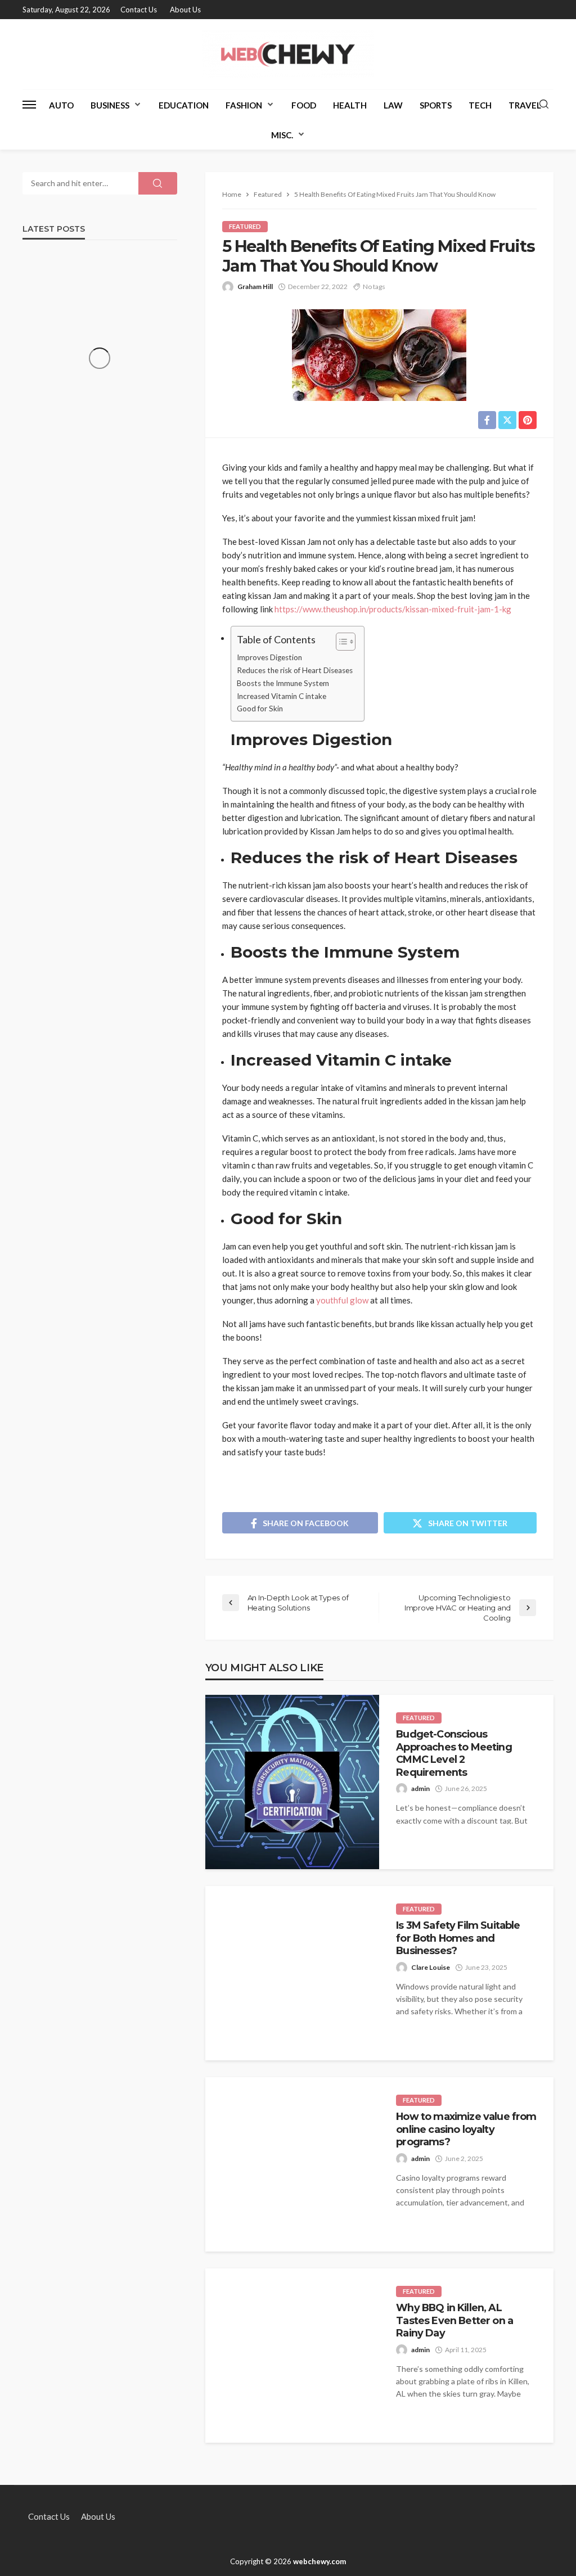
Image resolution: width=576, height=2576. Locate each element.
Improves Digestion (269, 657)
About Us (185, 10)
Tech (480, 105)
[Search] (544, 105)
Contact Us (139, 10)
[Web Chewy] (288, 54)
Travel (525, 105)
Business (110, 105)
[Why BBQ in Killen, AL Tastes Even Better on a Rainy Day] (292, 2356)
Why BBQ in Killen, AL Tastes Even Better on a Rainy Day (454, 2320)
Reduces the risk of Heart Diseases (295, 670)
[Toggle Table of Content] (340, 642)
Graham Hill (255, 287)
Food (304, 105)
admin (420, 1788)
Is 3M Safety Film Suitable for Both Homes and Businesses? (458, 1938)
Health (350, 105)
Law (393, 105)
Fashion (244, 105)
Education (184, 105)
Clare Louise (431, 1967)
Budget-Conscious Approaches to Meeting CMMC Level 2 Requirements (454, 1753)
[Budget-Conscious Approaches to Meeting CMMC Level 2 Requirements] (292, 1782)
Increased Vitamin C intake (282, 696)
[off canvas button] (29, 105)
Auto (61, 105)
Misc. (282, 135)
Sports (436, 105)
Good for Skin (260, 709)
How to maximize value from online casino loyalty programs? (466, 2129)
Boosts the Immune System (283, 683)
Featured (245, 226)
